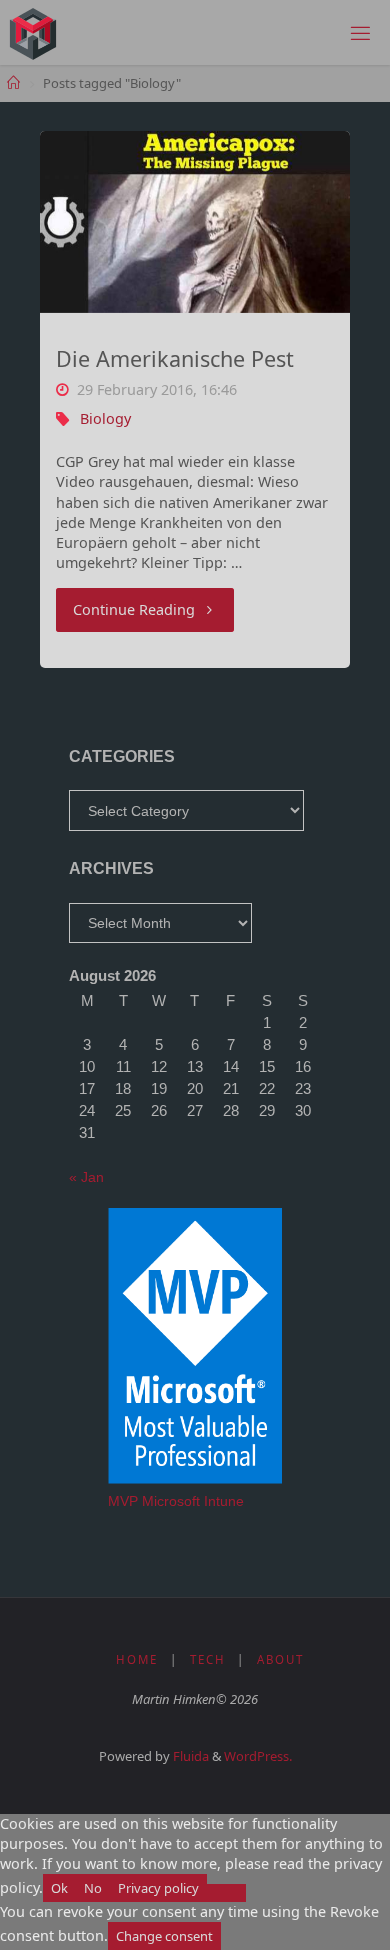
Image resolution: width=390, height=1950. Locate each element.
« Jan (86, 1177)
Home (137, 1659)
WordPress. (258, 1756)
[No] (226, 1893)
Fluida (189, 1756)
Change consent (164, 1936)
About (280, 1659)
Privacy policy (158, 1888)
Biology (105, 418)
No (93, 1888)
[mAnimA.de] (33, 32)
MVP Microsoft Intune (176, 1501)
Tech (208, 1659)
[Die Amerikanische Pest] (195, 222)
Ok (59, 1888)
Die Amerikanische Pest (175, 358)
